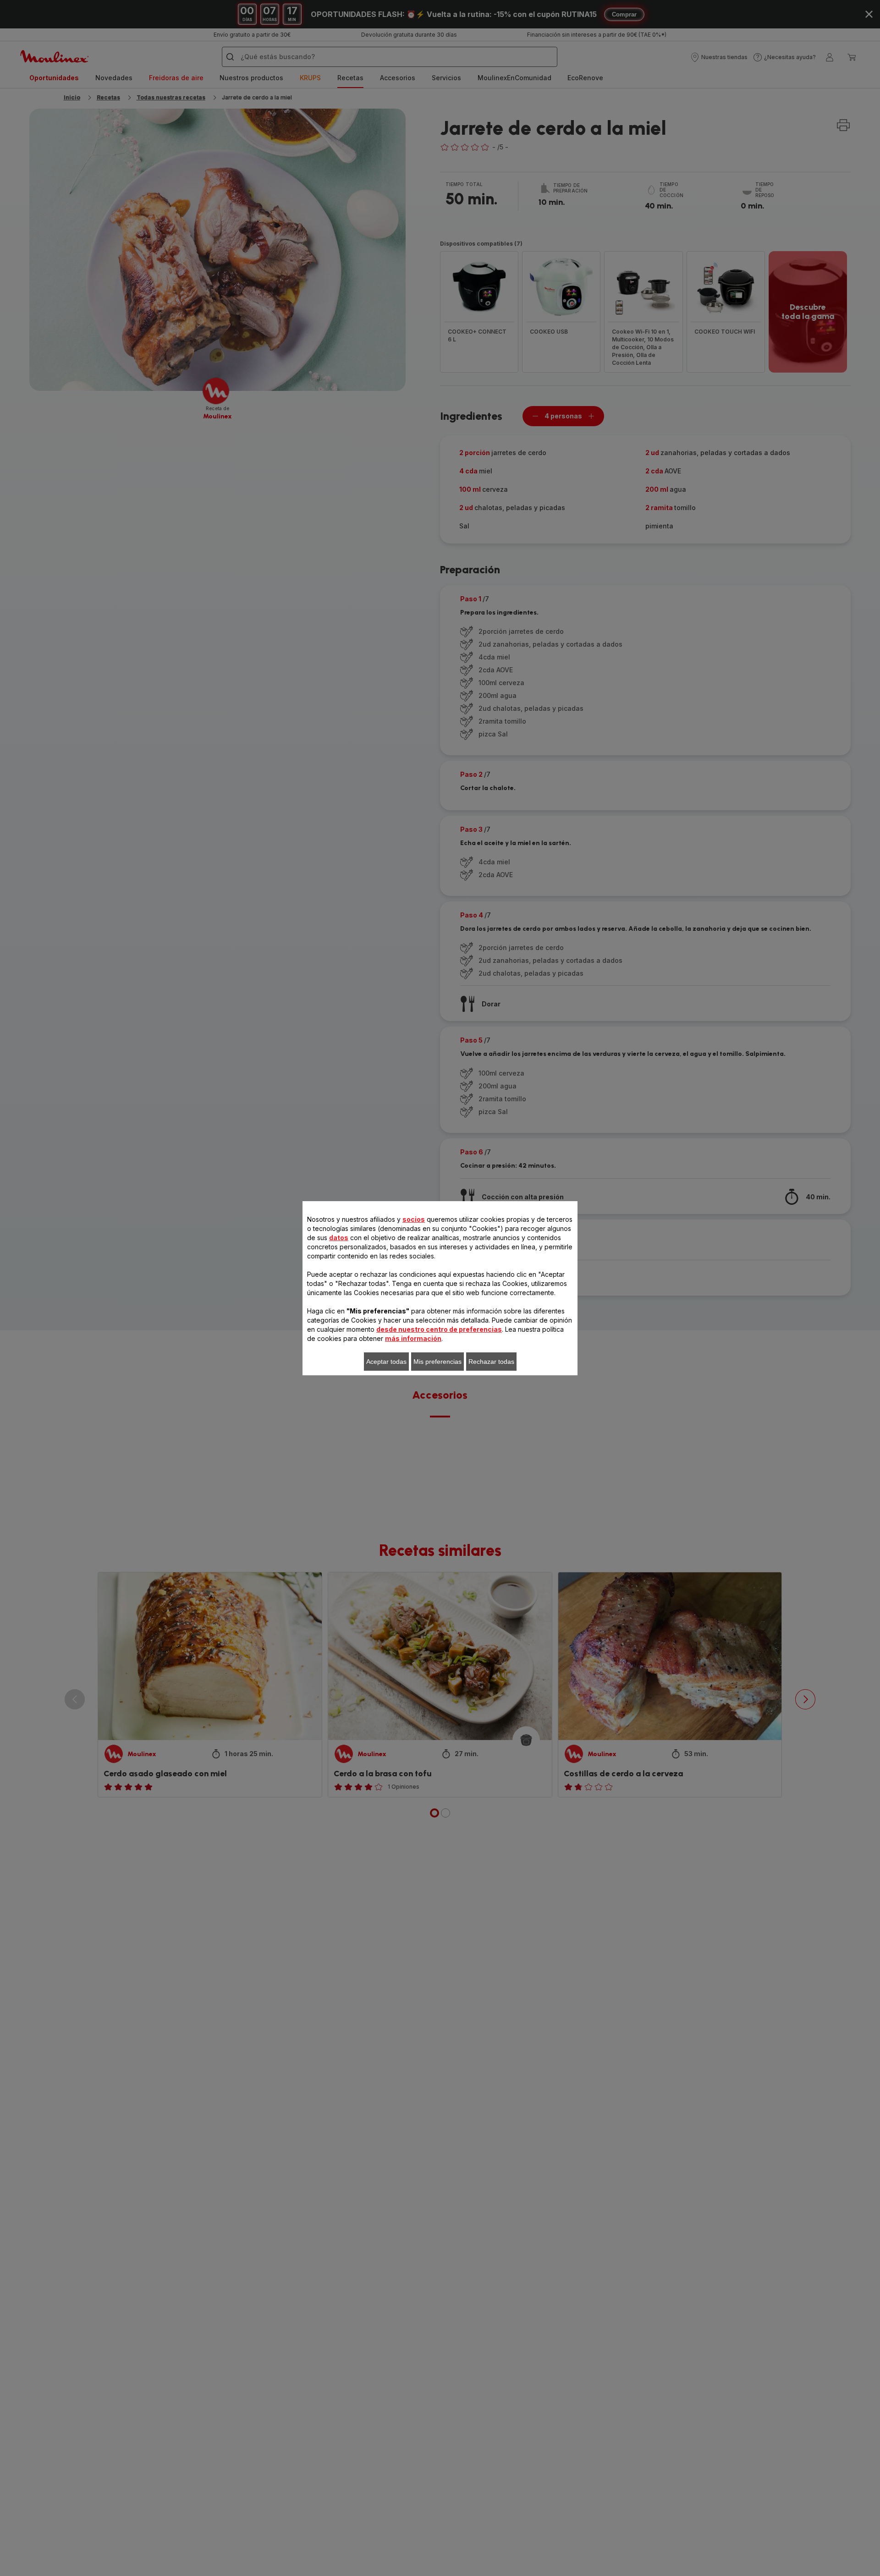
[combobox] (280, 1280)
